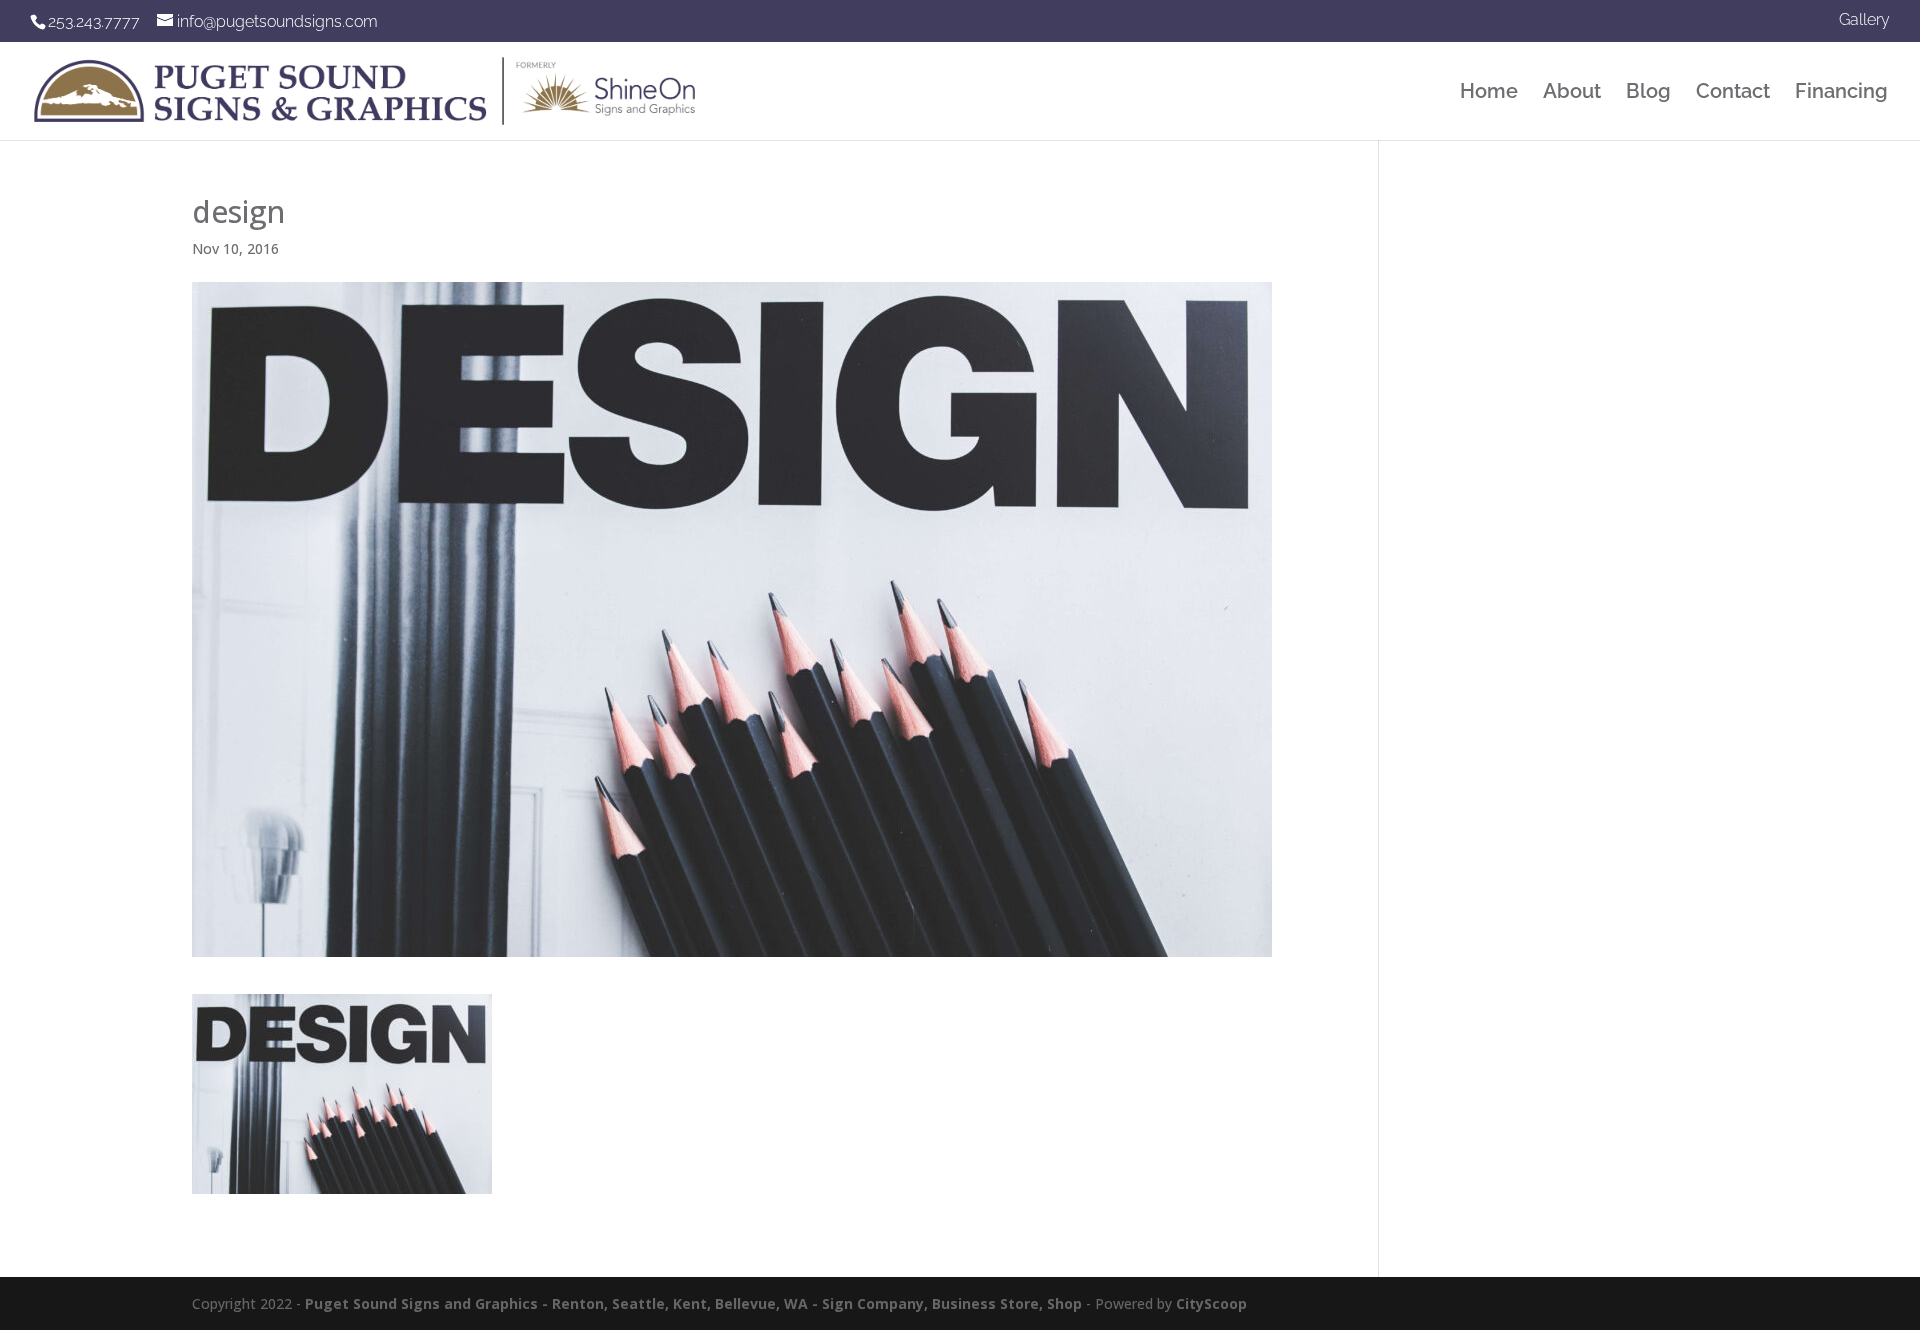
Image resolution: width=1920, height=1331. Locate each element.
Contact (1733, 93)
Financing (1841, 93)
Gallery (1864, 20)
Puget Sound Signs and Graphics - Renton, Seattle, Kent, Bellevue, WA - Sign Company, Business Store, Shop (693, 1303)
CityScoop (1211, 1303)
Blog (1648, 93)
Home (1489, 93)
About (1572, 93)
